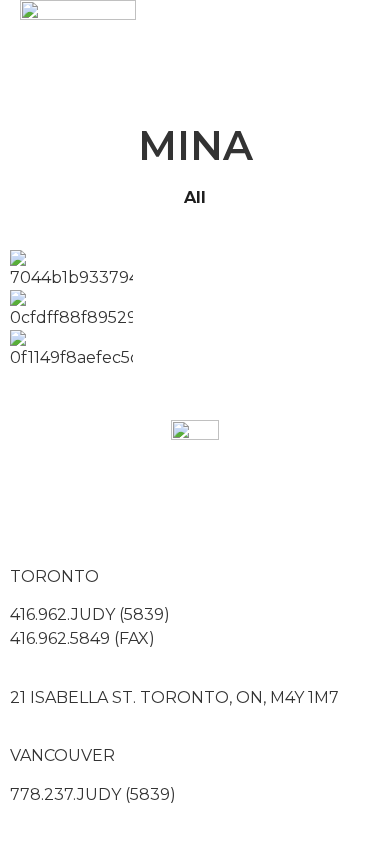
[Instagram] (89, 513)
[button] (291, 58)
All (195, 197)
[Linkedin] (143, 513)
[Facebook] (35, 513)
